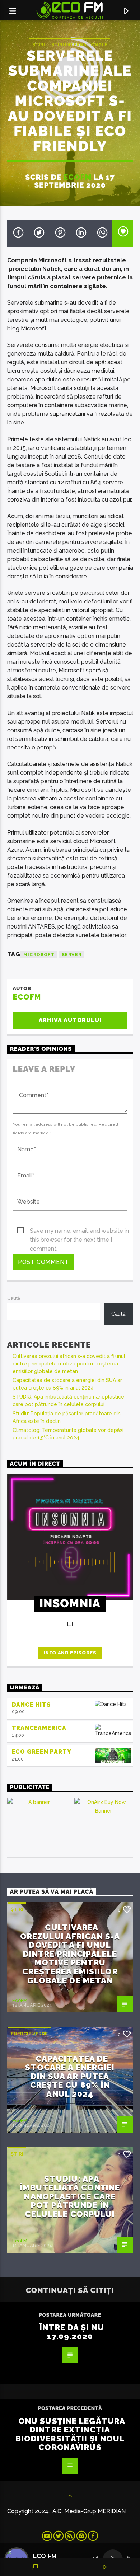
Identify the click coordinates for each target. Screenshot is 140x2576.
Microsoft (39, 955)
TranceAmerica (39, 1728)
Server (72, 955)
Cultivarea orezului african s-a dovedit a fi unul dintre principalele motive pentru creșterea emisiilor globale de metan (69, 1364)
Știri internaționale (79, 45)
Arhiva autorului (70, 1020)
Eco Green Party (42, 1752)
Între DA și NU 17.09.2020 (72, 2332)
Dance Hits (31, 1705)
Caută (14, 1298)
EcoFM (78, 177)
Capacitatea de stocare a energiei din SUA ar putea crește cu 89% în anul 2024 (70, 2076)
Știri (39, 45)
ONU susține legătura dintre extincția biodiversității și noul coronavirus (71, 2434)
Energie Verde (29, 2034)
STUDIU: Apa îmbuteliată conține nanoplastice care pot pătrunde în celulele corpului (70, 2196)
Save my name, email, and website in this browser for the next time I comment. (79, 1231)
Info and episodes (70, 1653)
